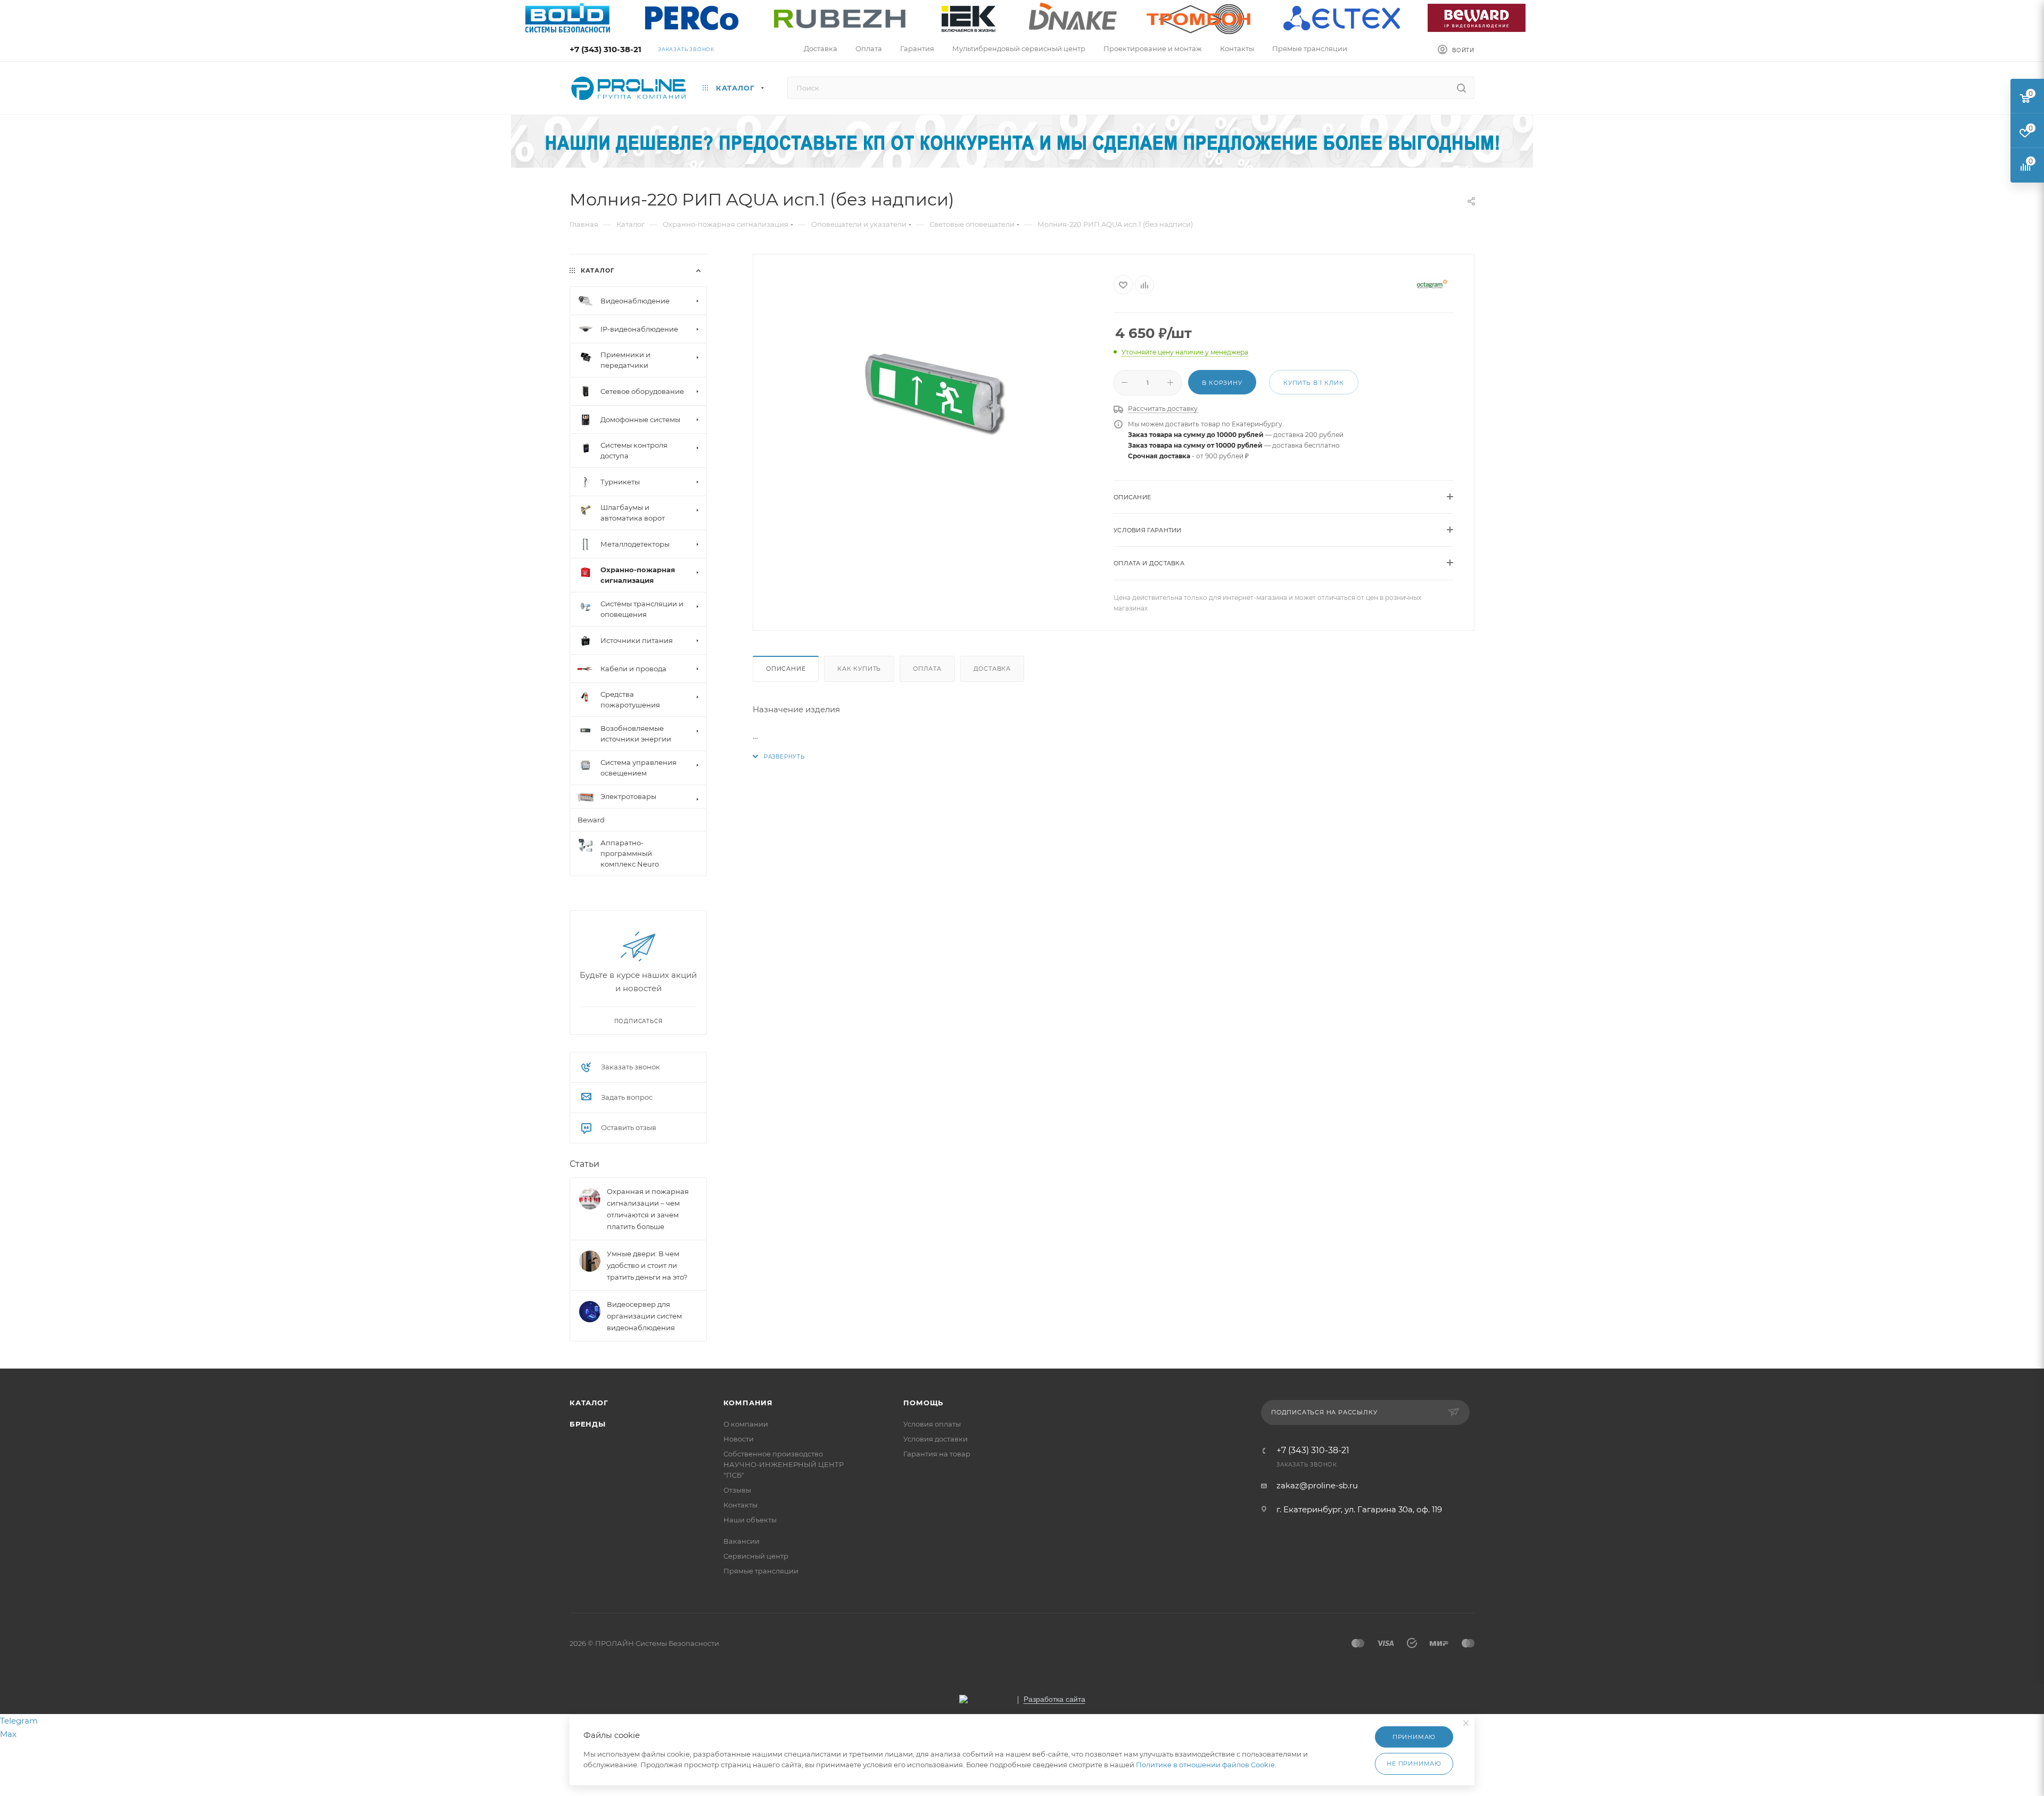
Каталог (589, 1403)
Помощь (923, 1403)
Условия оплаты (932, 1424)
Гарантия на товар (937, 1454)
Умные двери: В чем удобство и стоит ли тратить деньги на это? (647, 1265)
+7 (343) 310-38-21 (605, 49)
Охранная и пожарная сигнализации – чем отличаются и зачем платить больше (648, 1209)
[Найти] (1461, 88)
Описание (786, 669)
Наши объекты (750, 1520)
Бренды (588, 1424)
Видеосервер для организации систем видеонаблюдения (644, 1316)
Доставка (992, 669)
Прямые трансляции (761, 1571)
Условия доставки (936, 1439)
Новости (739, 1439)
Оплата (927, 669)
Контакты (740, 1505)
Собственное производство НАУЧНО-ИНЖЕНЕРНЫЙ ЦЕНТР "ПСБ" (784, 1464)
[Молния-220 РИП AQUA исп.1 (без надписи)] (934, 389)
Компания (748, 1403)
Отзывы (737, 1490)
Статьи (584, 1164)
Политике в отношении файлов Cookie (1205, 1765)
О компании (746, 1424)
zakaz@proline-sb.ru (1317, 1485)
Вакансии (741, 1541)
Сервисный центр (756, 1556)
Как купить (859, 669)
